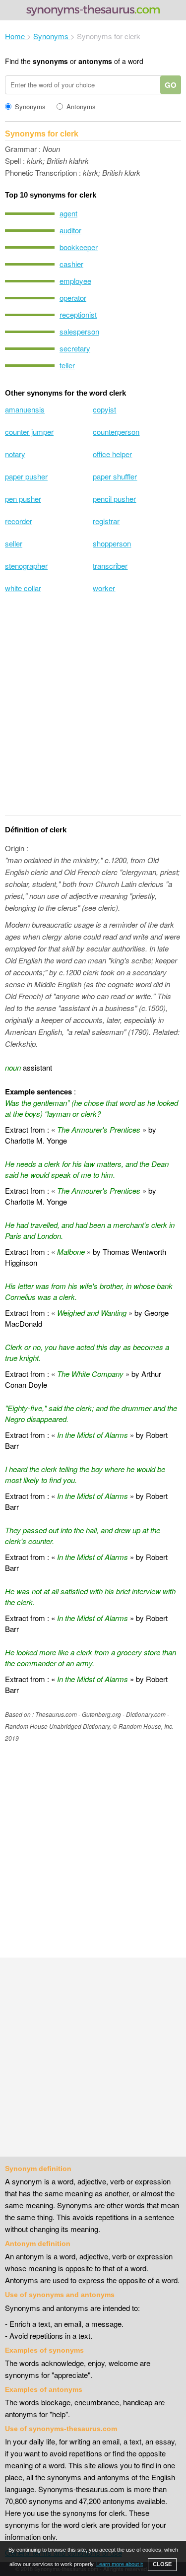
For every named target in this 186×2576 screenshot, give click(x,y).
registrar (106, 521)
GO (171, 85)
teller (67, 365)
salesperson (79, 331)
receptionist (78, 314)
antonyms (95, 61)
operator (73, 298)
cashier (71, 264)
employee (75, 281)
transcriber (110, 566)
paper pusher (26, 476)
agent (68, 213)
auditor (70, 230)
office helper (112, 454)
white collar (23, 588)
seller (14, 543)
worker (104, 588)
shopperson (112, 543)
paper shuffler (115, 476)
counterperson (116, 432)
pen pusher (23, 499)
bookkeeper (79, 247)
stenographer (26, 566)
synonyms (50, 61)
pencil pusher (114, 499)
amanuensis (25, 409)
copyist (104, 409)
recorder (19, 521)
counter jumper (29, 432)
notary (15, 454)
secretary (75, 348)
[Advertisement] (93, 711)
